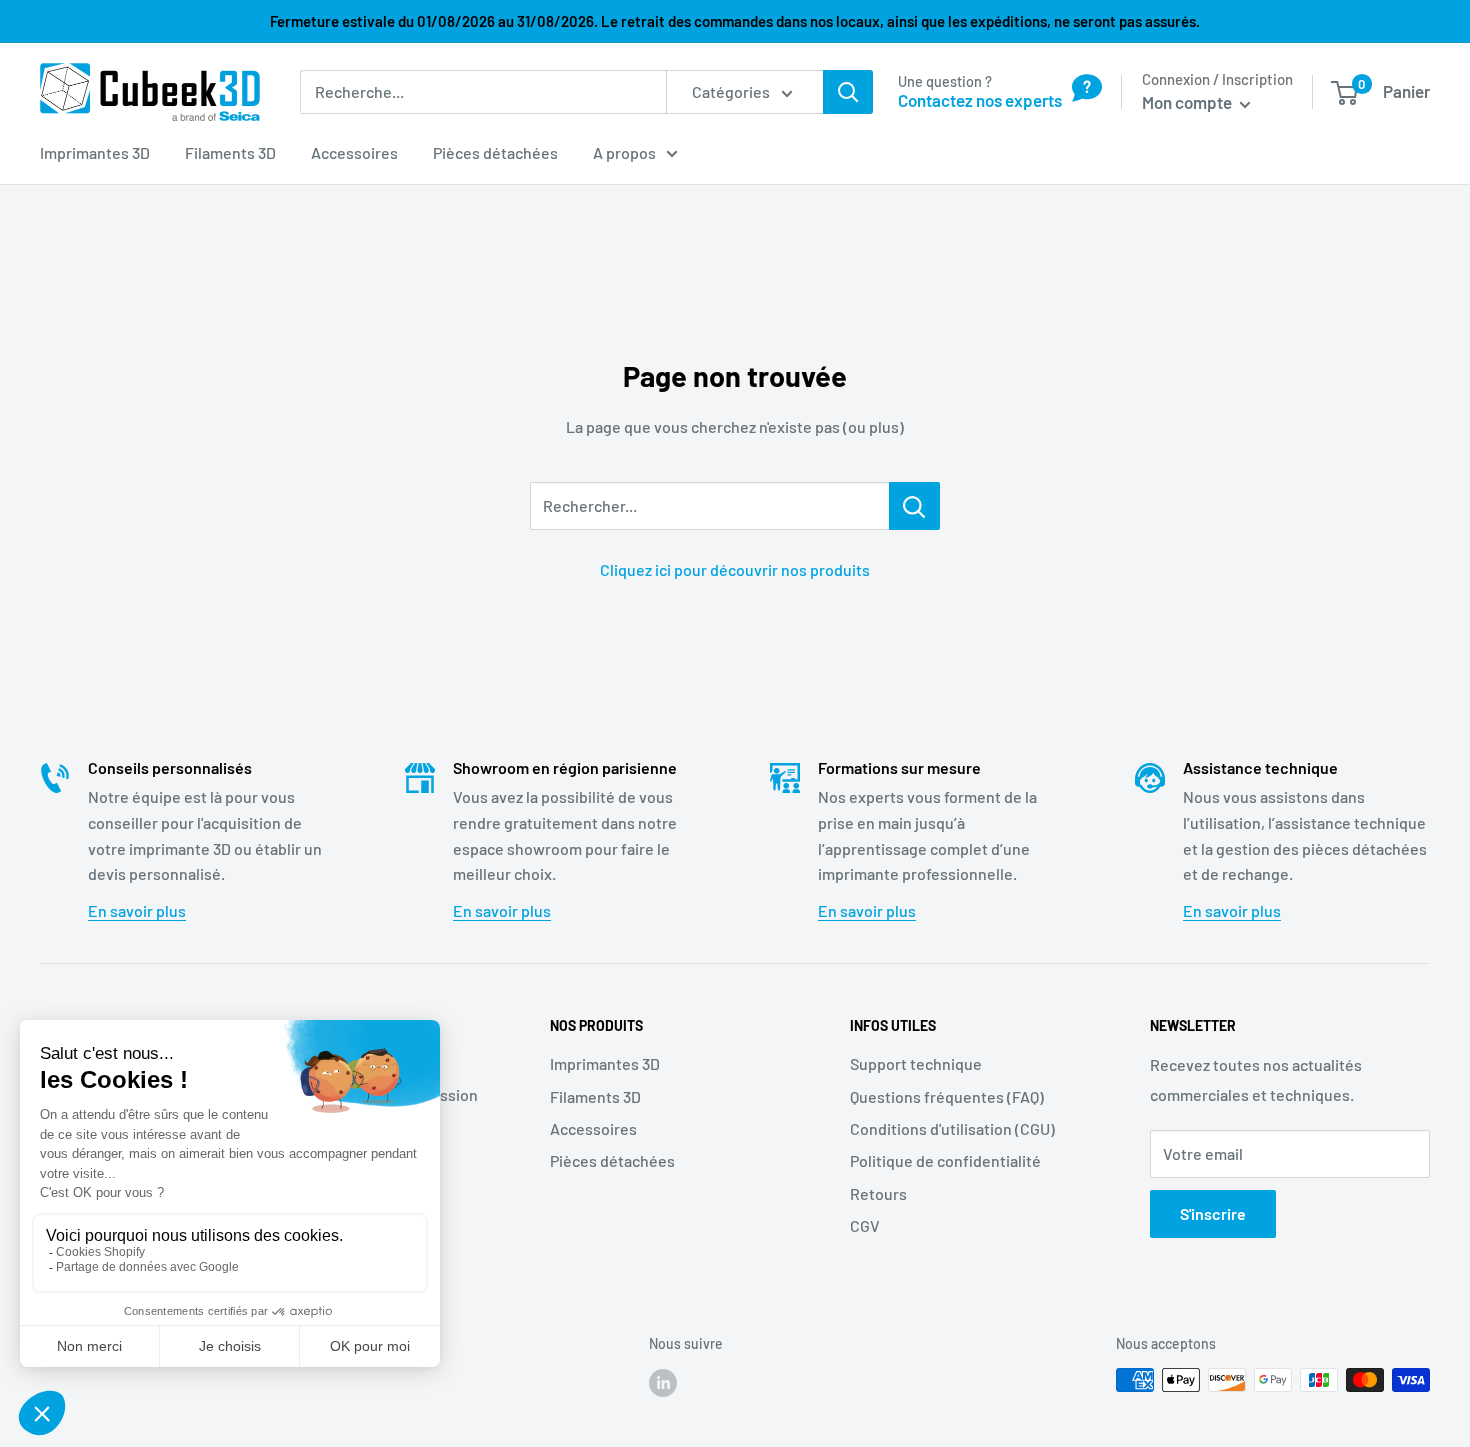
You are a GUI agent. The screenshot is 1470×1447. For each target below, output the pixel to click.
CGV (865, 1225)
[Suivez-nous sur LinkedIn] (663, 1382)
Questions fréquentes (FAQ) (947, 1096)
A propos (624, 152)
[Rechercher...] (914, 506)
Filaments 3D (230, 152)
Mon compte (1188, 102)
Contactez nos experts (980, 100)
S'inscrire (1213, 1213)
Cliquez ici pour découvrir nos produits (735, 569)
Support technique (916, 1063)
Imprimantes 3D (95, 152)
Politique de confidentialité (945, 1160)
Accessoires (354, 152)
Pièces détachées (495, 152)
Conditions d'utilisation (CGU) (952, 1128)
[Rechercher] (848, 92)
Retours (878, 1193)
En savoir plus (137, 910)
